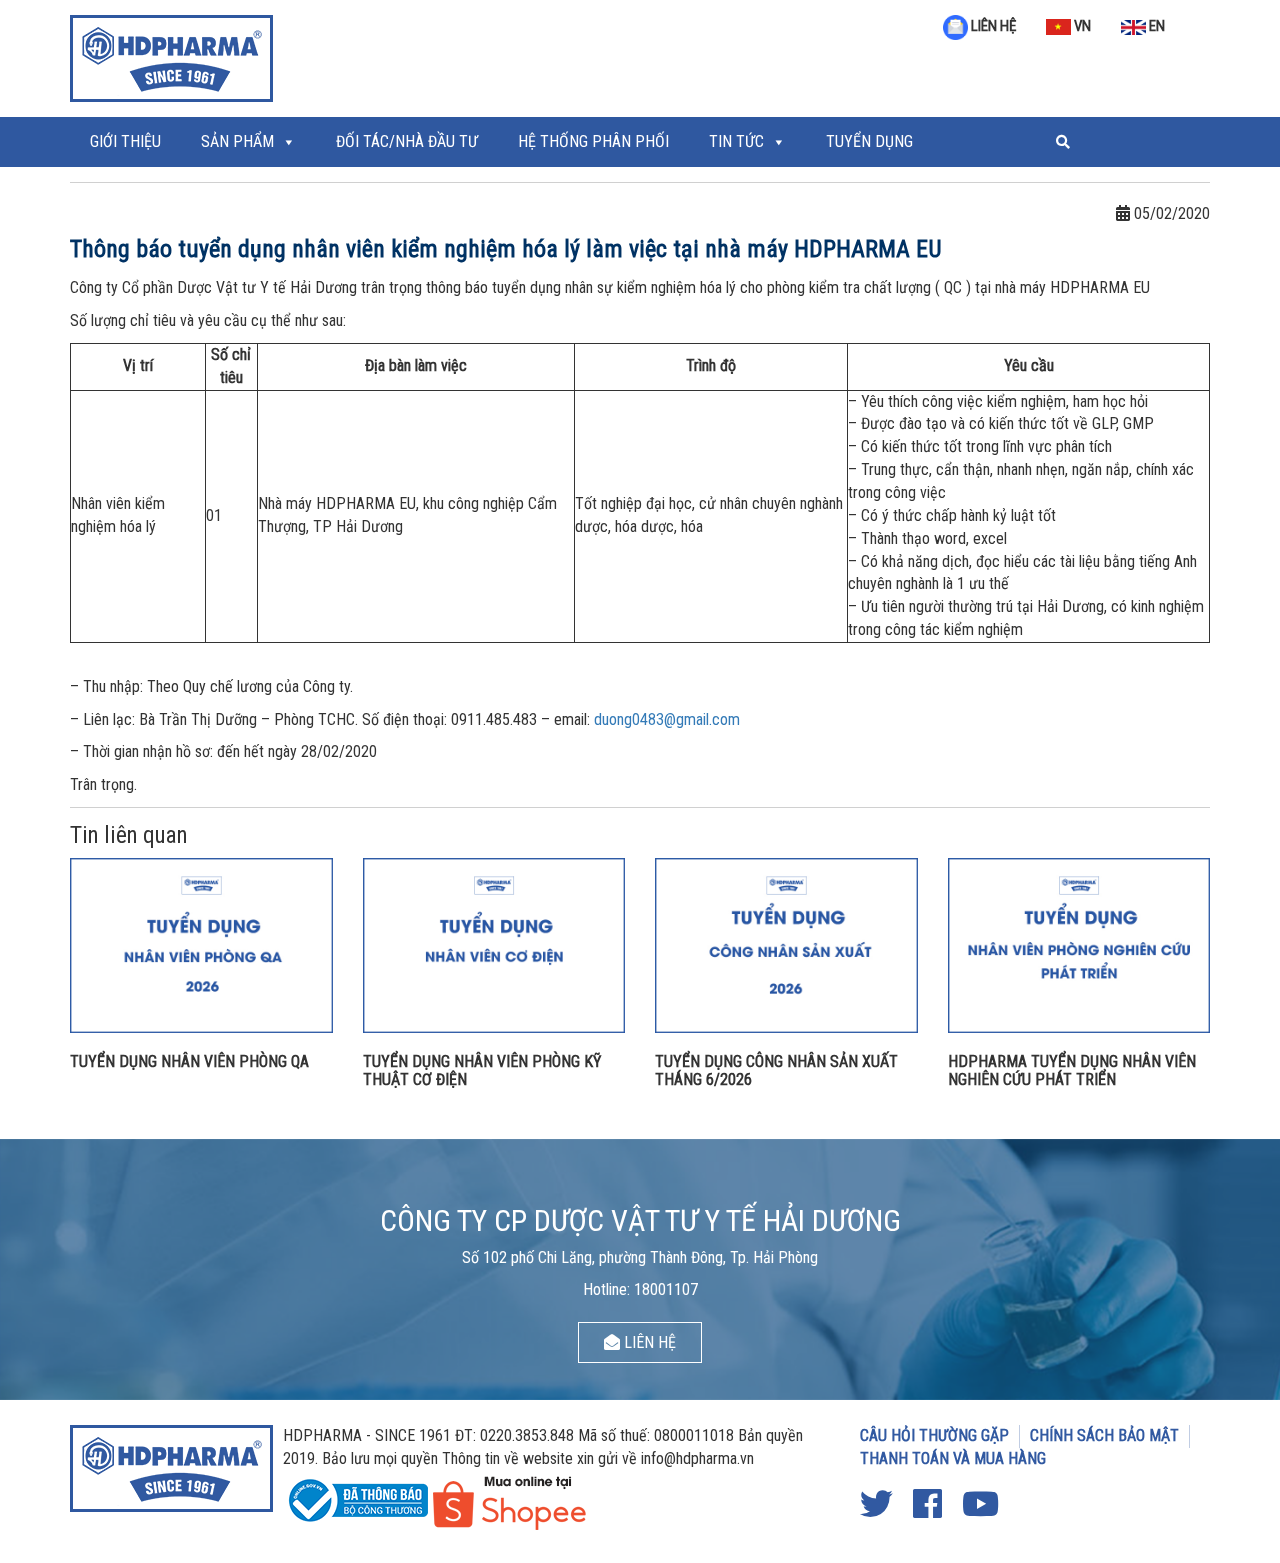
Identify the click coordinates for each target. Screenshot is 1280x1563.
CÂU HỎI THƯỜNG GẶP (934, 1435)
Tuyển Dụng (869, 141)
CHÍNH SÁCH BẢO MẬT (1104, 1435)
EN (1155, 26)
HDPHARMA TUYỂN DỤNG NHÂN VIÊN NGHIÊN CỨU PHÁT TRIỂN (1072, 1070)
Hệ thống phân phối (593, 141)
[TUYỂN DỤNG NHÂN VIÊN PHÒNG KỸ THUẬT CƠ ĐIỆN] (494, 944)
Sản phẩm (237, 141)
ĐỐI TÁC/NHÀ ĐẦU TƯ (407, 141)
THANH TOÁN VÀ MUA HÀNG (953, 1458)
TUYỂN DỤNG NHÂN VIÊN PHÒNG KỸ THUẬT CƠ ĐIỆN (482, 1070)
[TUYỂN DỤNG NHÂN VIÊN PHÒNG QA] (201, 944)
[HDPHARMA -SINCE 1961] (171, 56)
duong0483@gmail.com (667, 719)
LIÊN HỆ (992, 26)
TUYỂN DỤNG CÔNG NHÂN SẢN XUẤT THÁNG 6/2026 (776, 1070)
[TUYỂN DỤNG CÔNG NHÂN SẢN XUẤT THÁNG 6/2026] (786, 944)
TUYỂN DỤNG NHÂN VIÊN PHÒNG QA (189, 1061)
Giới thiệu (125, 141)
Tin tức (736, 141)
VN (1081, 26)
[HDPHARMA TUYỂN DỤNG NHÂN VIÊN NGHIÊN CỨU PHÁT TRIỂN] (1079, 944)
